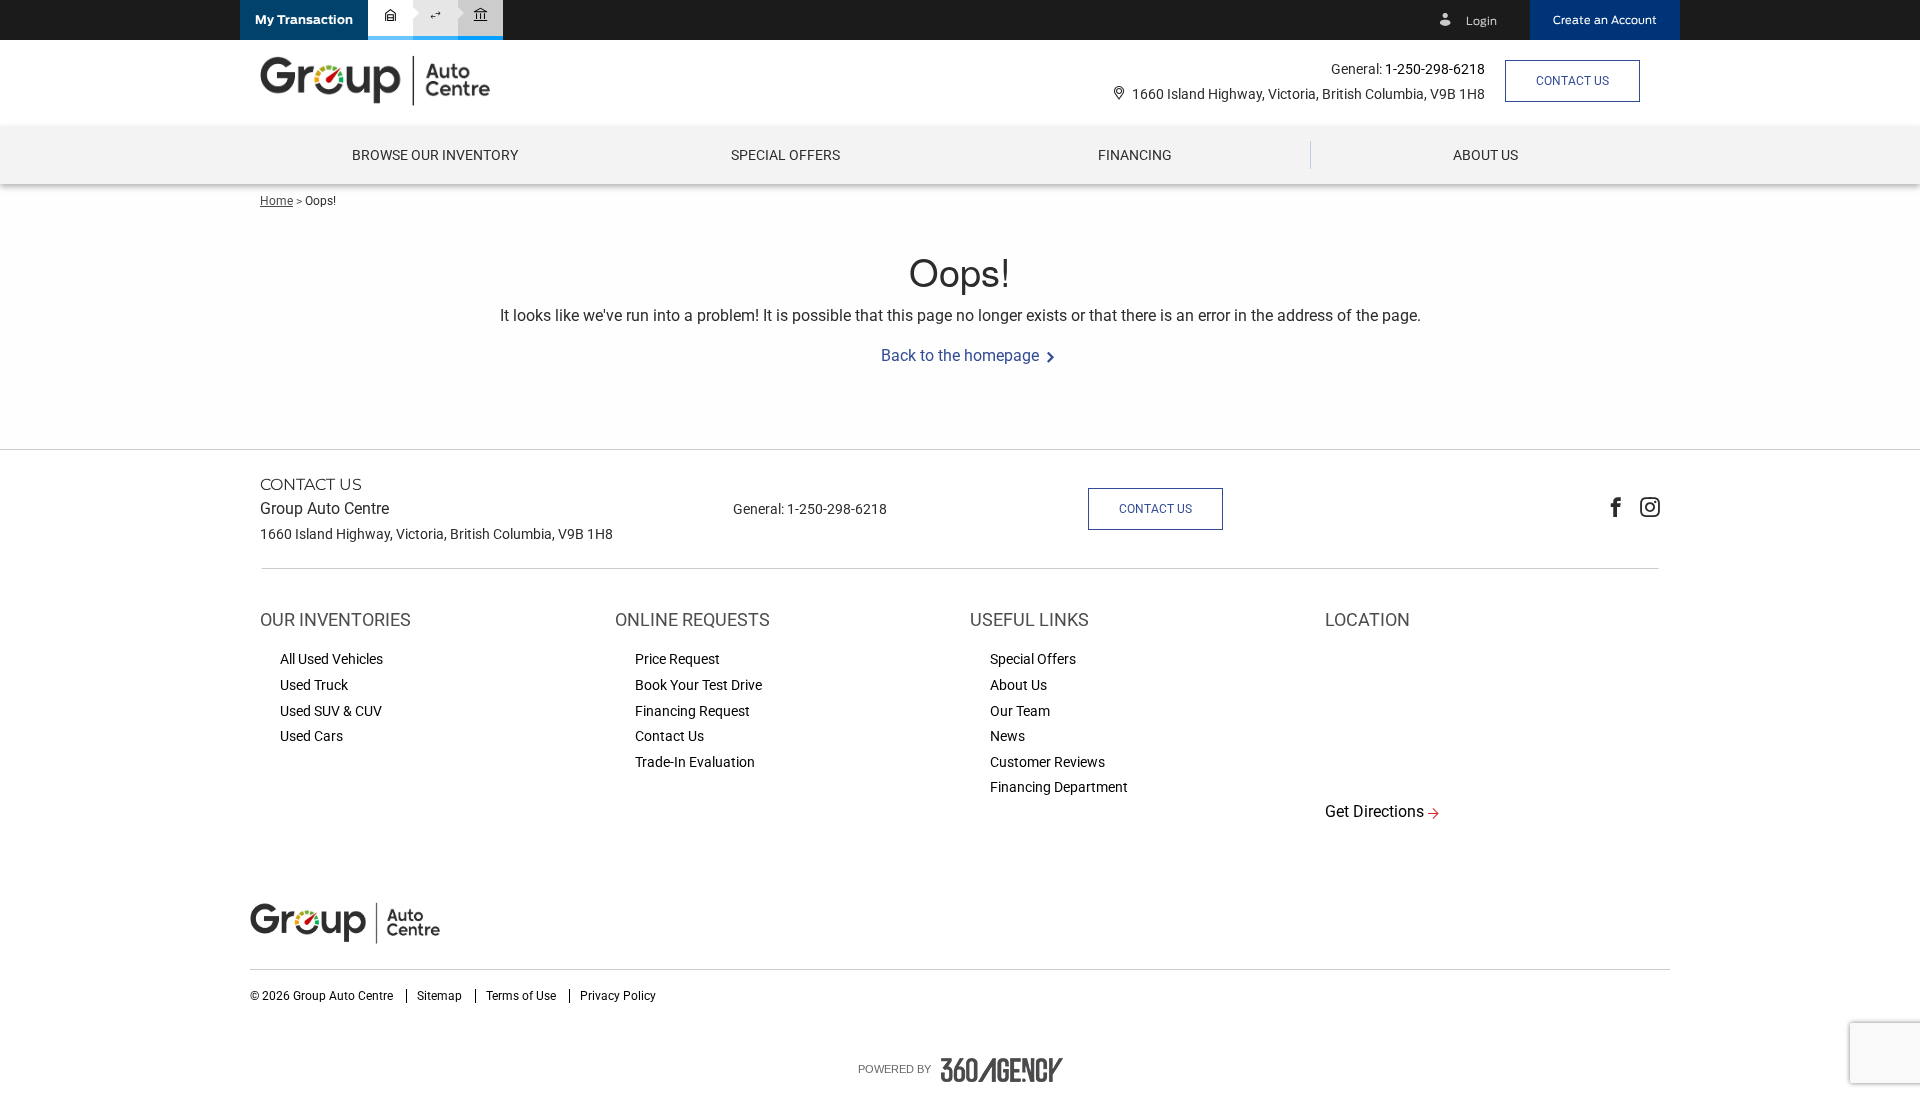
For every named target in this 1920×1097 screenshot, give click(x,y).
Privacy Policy (618, 996)
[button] (304, 20)
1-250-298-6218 (1435, 69)
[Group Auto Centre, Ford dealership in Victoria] (385, 80)
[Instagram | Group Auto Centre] (1650, 509)
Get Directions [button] (1374, 811)
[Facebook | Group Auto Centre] (1616, 509)
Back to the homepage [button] (960, 355)
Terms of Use (522, 996)
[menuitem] (435, 155)
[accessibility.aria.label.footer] (1002, 1070)
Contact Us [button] (1572, 81)
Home (276, 201)
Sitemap (441, 996)
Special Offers (785, 155)
